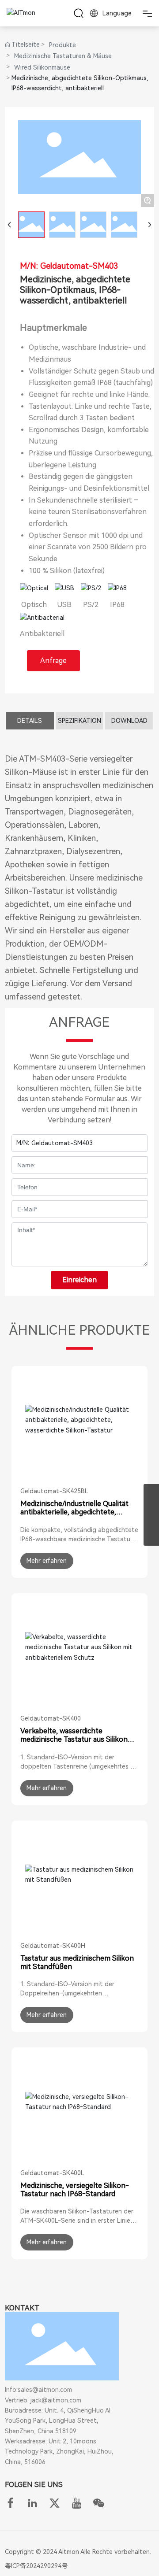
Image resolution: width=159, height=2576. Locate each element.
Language (116, 13)
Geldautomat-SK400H (53, 1946)
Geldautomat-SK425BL (54, 1491)
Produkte (62, 45)
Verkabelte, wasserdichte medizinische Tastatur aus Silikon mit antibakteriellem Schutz (74, 1739)
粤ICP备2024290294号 (36, 2566)
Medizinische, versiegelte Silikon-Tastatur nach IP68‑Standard (75, 2190)
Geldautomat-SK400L (52, 2173)
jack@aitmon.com (56, 2400)
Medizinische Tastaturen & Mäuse (63, 56)
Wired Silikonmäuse (42, 67)
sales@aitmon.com (45, 2390)
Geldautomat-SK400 (51, 1718)
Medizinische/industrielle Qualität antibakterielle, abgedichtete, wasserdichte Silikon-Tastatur (74, 1512)
